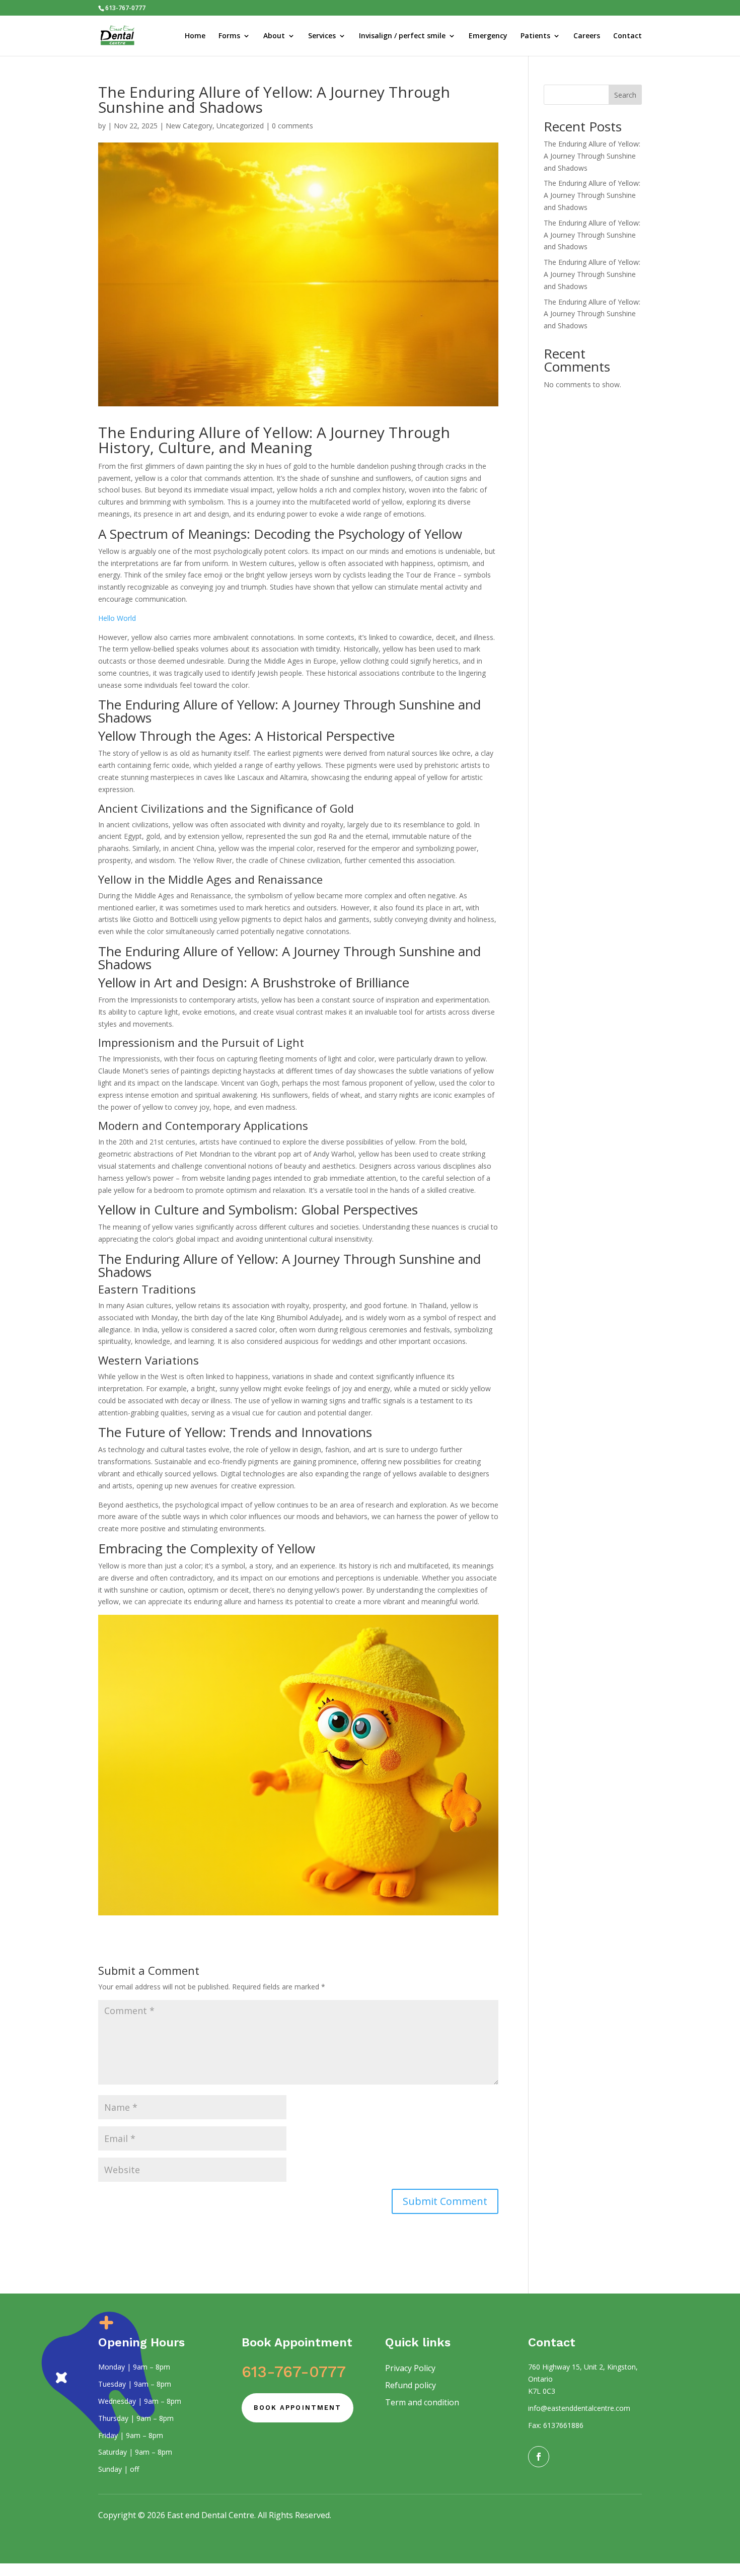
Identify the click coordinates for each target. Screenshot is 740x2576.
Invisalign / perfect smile (402, 36)
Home (195, 36)
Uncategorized (240, 126)
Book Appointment (298, 2408)
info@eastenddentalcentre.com (579, 2408)
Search (625, 95)
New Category (189, 126)
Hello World (117, 618)
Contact (627, 36)
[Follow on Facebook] (539, 2457)
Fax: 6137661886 (556, 2425)
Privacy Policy (410, 2368)
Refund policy (411, 2385)
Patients (535, 36)
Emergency (488, 36)
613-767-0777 (294, 2372)
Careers (587, 36)
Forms (229, 36)
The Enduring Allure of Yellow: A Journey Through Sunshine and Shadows (289, 711)
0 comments (292, 126)
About (274, 36)
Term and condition (422, 2402)
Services (322, 36)
